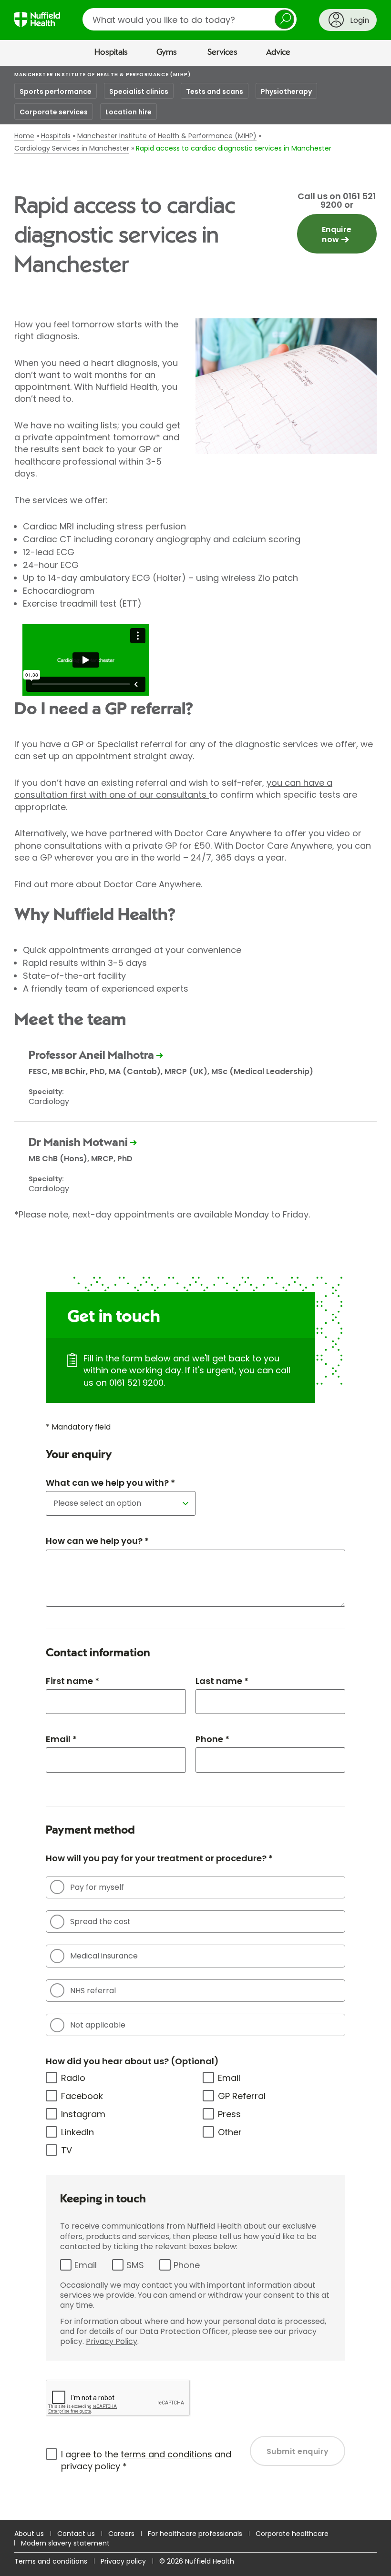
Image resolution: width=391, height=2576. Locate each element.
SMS (135, 2265)
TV (67, 2150)
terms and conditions (166, 2454)
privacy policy (91, 2466)
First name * (72, 1681)
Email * (61, 1739)
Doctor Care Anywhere (152, 884)
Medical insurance (104, 1956)
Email (229, 2078)
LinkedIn (77, 2132)
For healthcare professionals (195, 2534)
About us (29, 2534)
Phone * (212, 1739)
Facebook (82, 2096)
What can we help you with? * (110, 1483)
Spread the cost (100, 1922)
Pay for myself (97, 1887)
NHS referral (93, 1991)
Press (229, 2114)
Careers (121, 2534)
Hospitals (111, 52)
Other (230, 2132)
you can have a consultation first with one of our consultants (173, 789)
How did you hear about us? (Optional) (132, 2061)
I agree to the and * (146, 2460)
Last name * (222, 1681)
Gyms (167, 52)
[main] (195, 1293)
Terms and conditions (51, 2561)
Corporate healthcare (292, 2534)
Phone (187, 2265)
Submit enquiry (298, 2451)
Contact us (76, 2534)
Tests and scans (215, 91)
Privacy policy (123, 2561)
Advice (278, 52)
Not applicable (98, 2025)
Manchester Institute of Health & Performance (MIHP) (103, 75)
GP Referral (242, 2096)
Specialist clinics (139, 91)
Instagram (83, 2114)
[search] (190, 19)
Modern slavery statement (65, 2543)
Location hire (129, 112)
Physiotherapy (286, 91)
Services (222, 52)
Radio (73, 2078)
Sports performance (56, 91)
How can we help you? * (97, 1541)
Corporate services (54, 112)
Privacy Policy (112, 2341)
